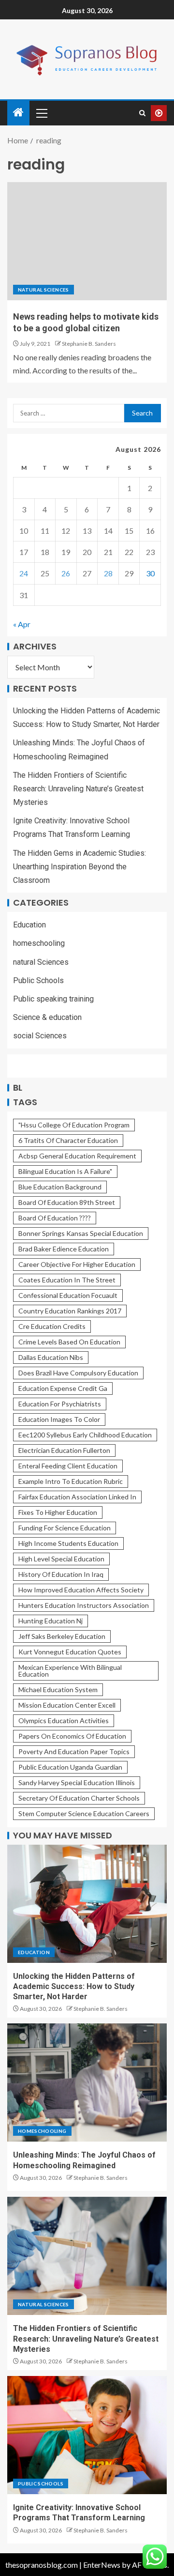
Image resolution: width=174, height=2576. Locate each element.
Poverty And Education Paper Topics (74, 1751)
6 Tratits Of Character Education (68, 1140)
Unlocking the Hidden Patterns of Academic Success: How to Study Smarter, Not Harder (74, 1987)
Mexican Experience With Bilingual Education (70, 1671)
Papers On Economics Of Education (72, 1736)
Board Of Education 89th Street (67, 1202)
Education (29, 925)
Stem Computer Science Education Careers (84, 1813)
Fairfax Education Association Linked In (77, 1497)
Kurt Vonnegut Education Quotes (70, 1652)
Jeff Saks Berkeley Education (62, 1636)
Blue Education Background (60, 1187)
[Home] (18, 113)
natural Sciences (43, 290)
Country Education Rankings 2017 (70, 1311)
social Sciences (40, 1036)
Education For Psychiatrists (60, 1404)
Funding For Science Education (65, 1528)
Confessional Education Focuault (68, 1295)
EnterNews (102, 2565)
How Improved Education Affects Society (81, 1590)
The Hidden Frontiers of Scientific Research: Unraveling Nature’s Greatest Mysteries (78, 789)
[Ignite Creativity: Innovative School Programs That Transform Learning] (87, 2435)
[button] (41, 113)
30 (150, 573)
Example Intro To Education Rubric (71, 1481)
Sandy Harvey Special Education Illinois (77, 1782)
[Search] (142, 113)
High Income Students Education (68, 1543)
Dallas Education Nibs (51, 1357)
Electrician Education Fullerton (64, 1450)
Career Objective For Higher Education (77, 1264)
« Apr (22, 624)
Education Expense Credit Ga (63, 1388)
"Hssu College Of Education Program (74, 1125)
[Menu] (41, 113)
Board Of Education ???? (55, 1218)
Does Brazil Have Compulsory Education (78, 1373)
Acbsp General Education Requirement (77, 1156)
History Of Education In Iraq (61, 1574)
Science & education (47, 1017)
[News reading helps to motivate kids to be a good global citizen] (87, 241)
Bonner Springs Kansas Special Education (81, 1233)
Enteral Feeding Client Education (68, 1466)
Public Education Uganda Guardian (70, 1767)
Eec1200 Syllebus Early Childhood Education (85, 1435)
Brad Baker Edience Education (64, 1249)
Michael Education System (58, 1689)
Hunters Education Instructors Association (84, 1605)
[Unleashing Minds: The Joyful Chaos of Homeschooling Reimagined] (87, 2082)
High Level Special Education (61, 1559)
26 (66, 573)
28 (108, 573)
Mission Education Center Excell (67, 1705)
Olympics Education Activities (64, 1720)
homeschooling (39, 943)
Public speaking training (53, 999)
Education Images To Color (59, 1419)
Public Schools (38, 980)
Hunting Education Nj (51, 1621)
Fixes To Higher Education (58, 1512)
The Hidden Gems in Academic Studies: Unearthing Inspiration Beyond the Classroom (80, 867)
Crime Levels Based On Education (69, 1342)
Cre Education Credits (52, 1326)
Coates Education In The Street (67, 1280)
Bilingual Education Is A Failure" (65, 1171)
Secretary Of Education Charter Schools (79, 1798)
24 (24, 573)
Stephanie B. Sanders (89, 344)
